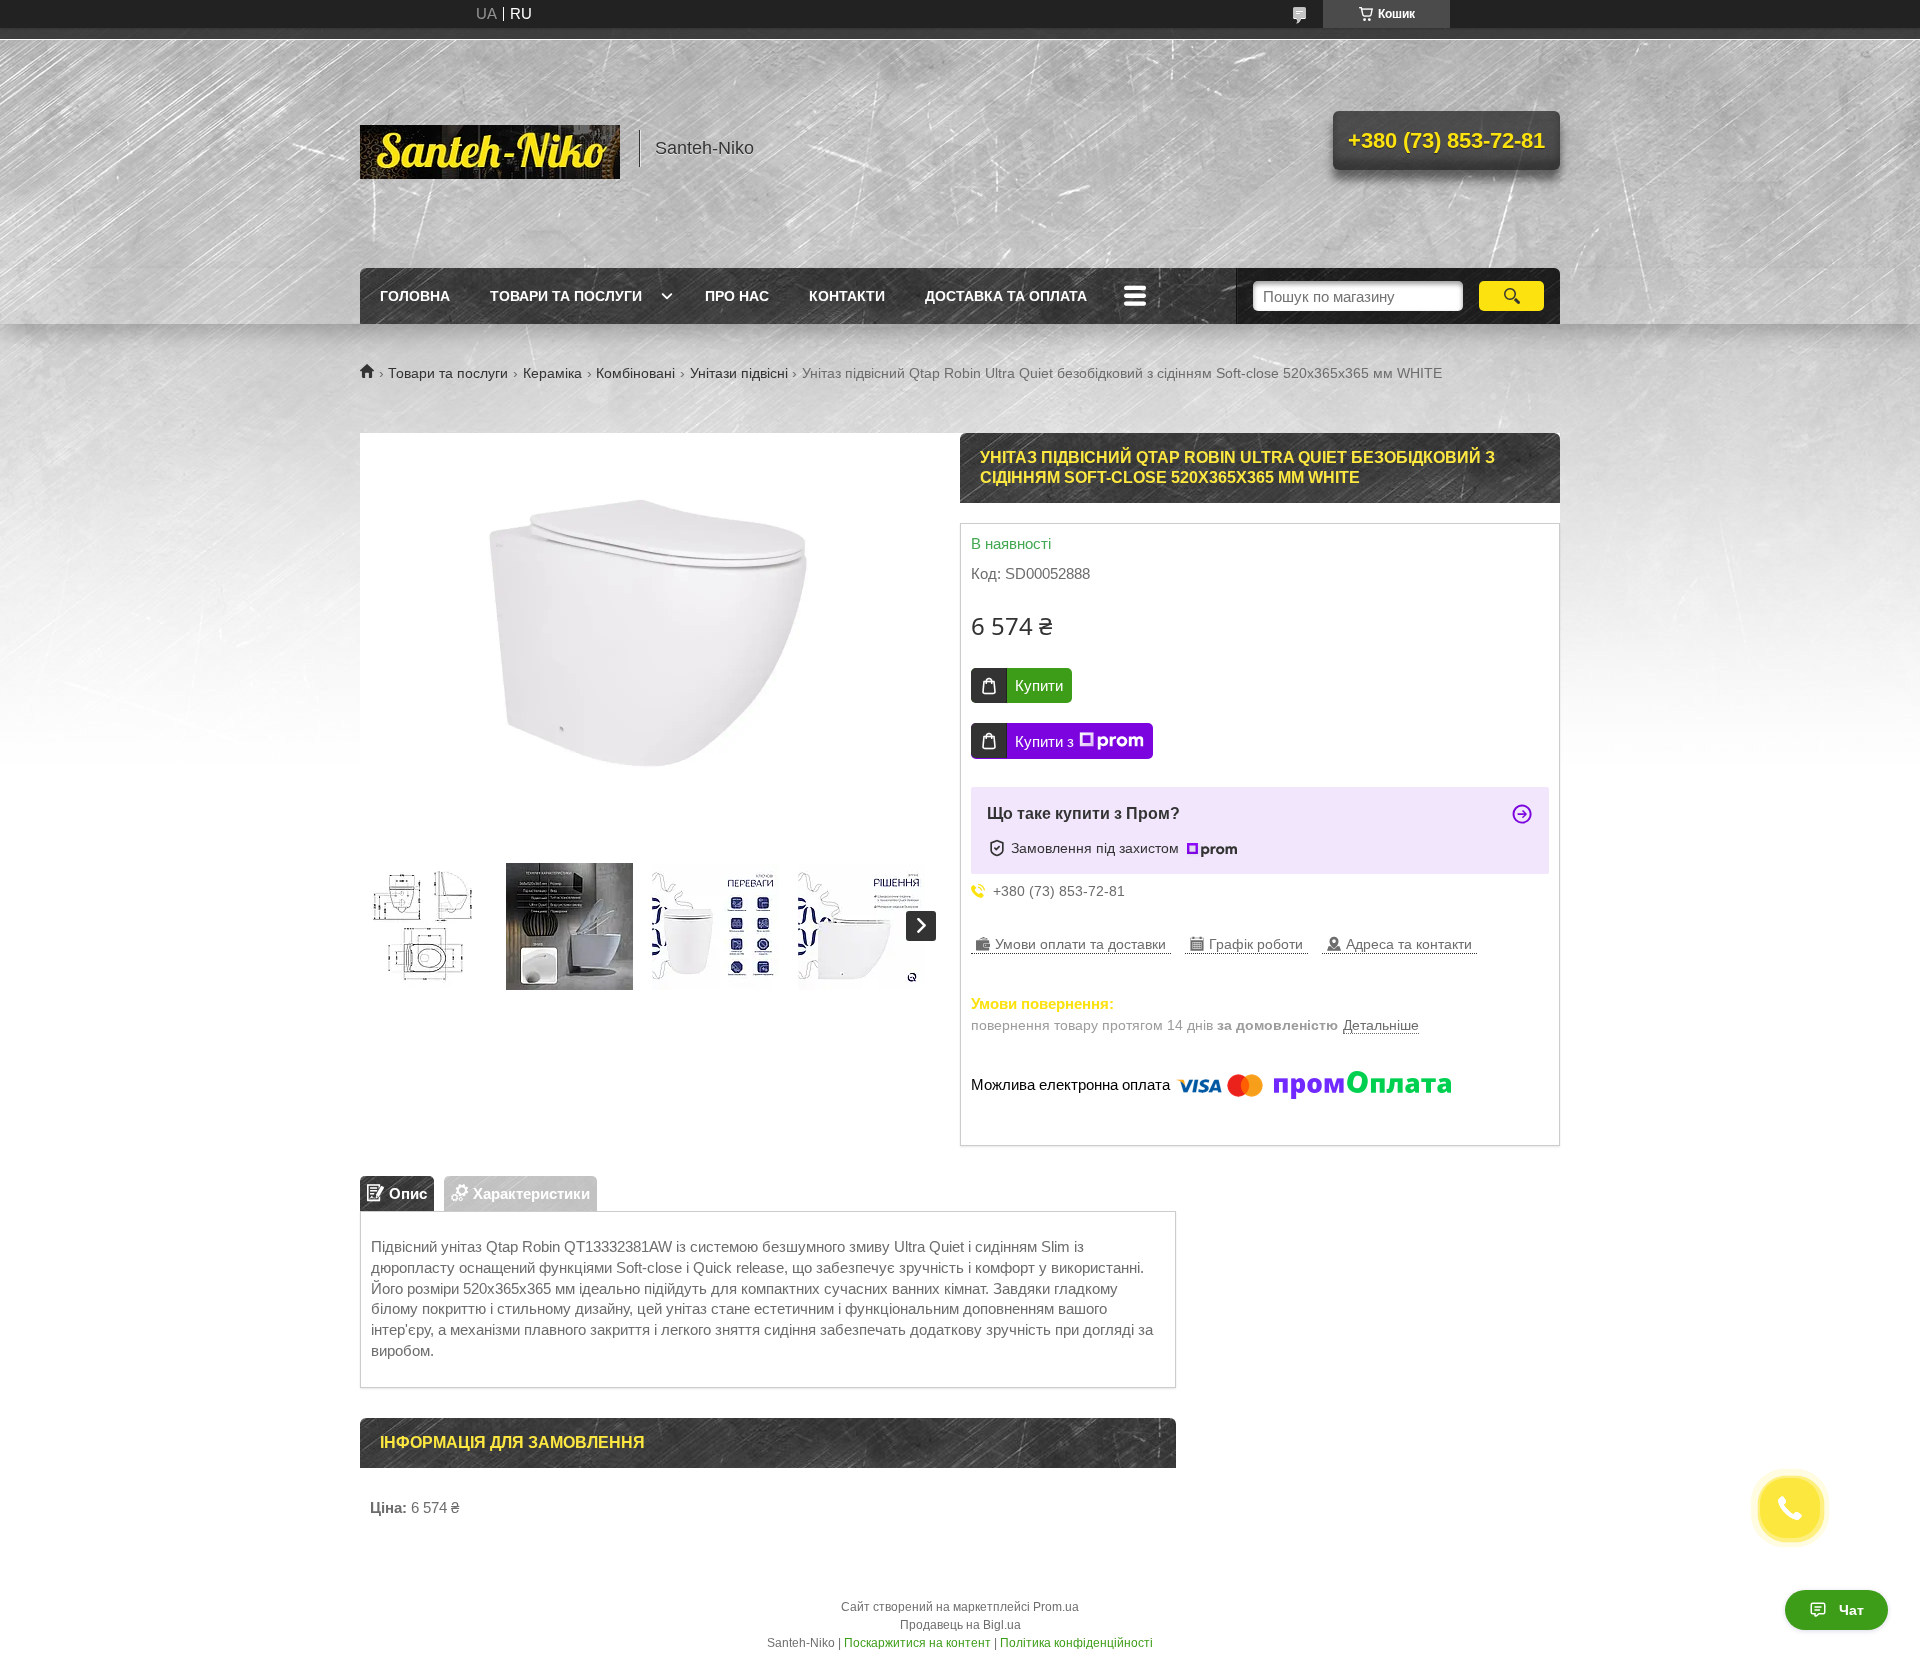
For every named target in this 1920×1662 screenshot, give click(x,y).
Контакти (847, 296)
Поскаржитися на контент (917, 1643)
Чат (1851, 1610)
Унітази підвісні (739, 373)
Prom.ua (1056, 1607)
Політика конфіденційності (1076, 1643)
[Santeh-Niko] (490, 148)
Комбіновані (635, 373)
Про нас (737, 296)
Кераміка (552, 373)
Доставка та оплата (1006, 296)
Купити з (1044, 741)
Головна (415, 296)
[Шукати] (1511, 296)
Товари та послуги (566, 296)
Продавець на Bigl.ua (960, 1625)
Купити (1039, 685)
